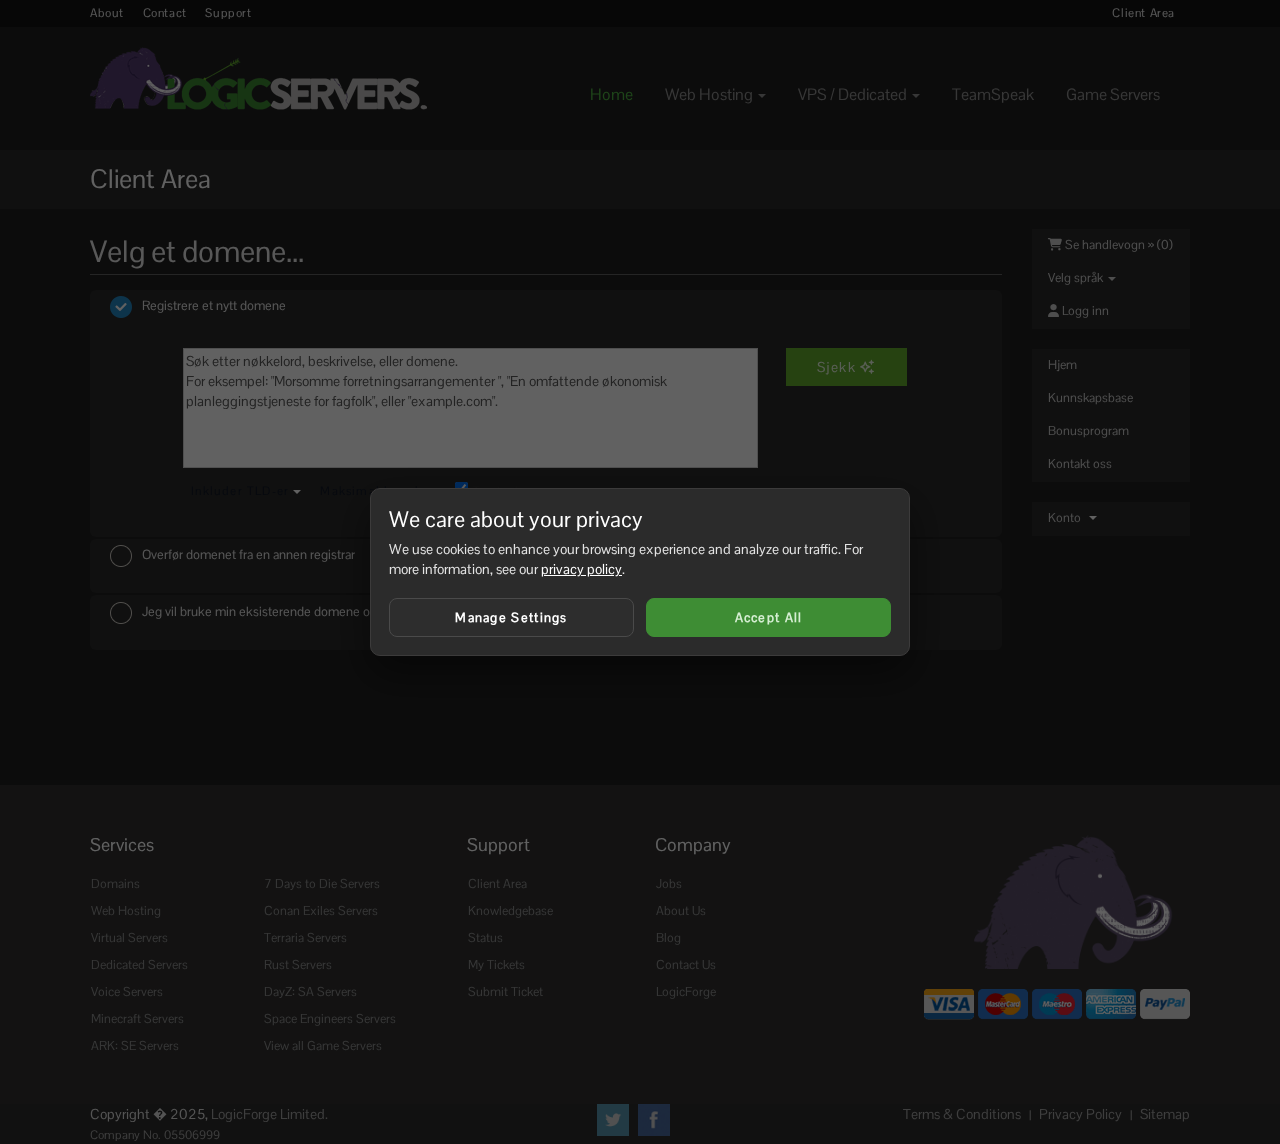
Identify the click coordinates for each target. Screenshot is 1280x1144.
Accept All (769, 617)
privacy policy (581, 569)
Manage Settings (511, 617)
